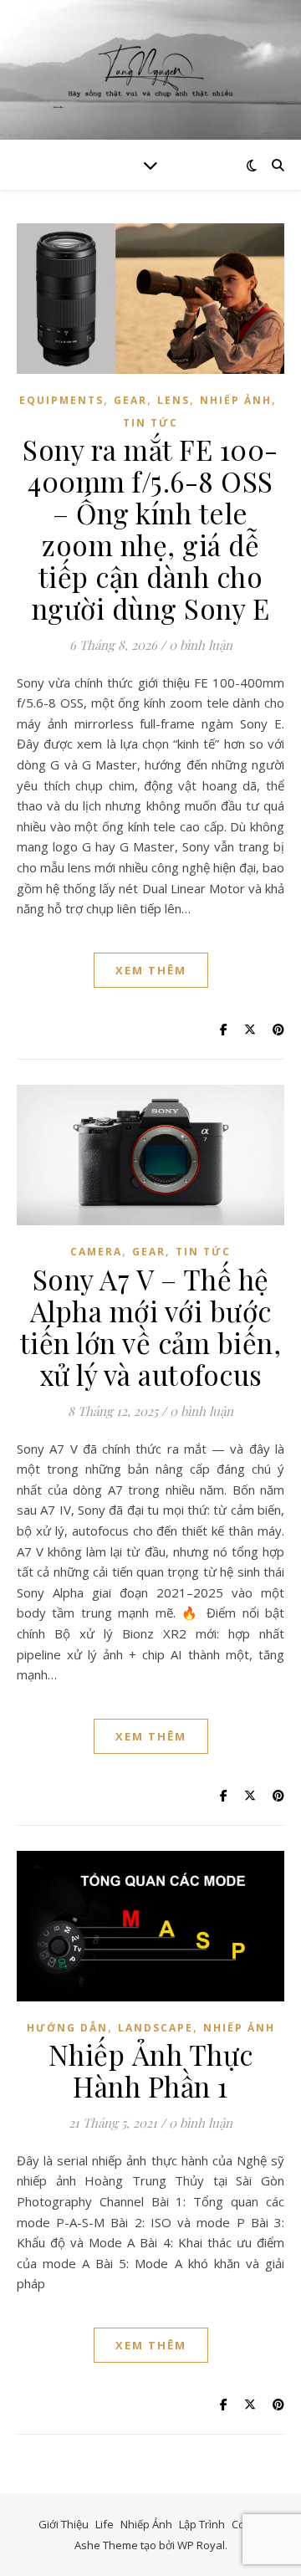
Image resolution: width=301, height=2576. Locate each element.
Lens (173, 400)
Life (105, 2524)
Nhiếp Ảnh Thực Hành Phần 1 (151, 2070)
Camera (96, 1252)
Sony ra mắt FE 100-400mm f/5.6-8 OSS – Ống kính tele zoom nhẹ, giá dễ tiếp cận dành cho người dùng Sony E (150, 529)
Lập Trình (202, 2524)
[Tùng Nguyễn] (150, 70)
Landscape (156, 2028)
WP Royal (201, 2545)
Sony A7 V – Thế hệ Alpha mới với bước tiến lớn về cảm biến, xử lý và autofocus (151, 1326)
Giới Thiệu (64, 2524)
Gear (130, 400)
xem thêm (151, 970)
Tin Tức (150, 423)
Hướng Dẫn (67, 2028)
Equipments (61, 400)
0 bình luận (201, 645)
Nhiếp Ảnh (236, 400)
